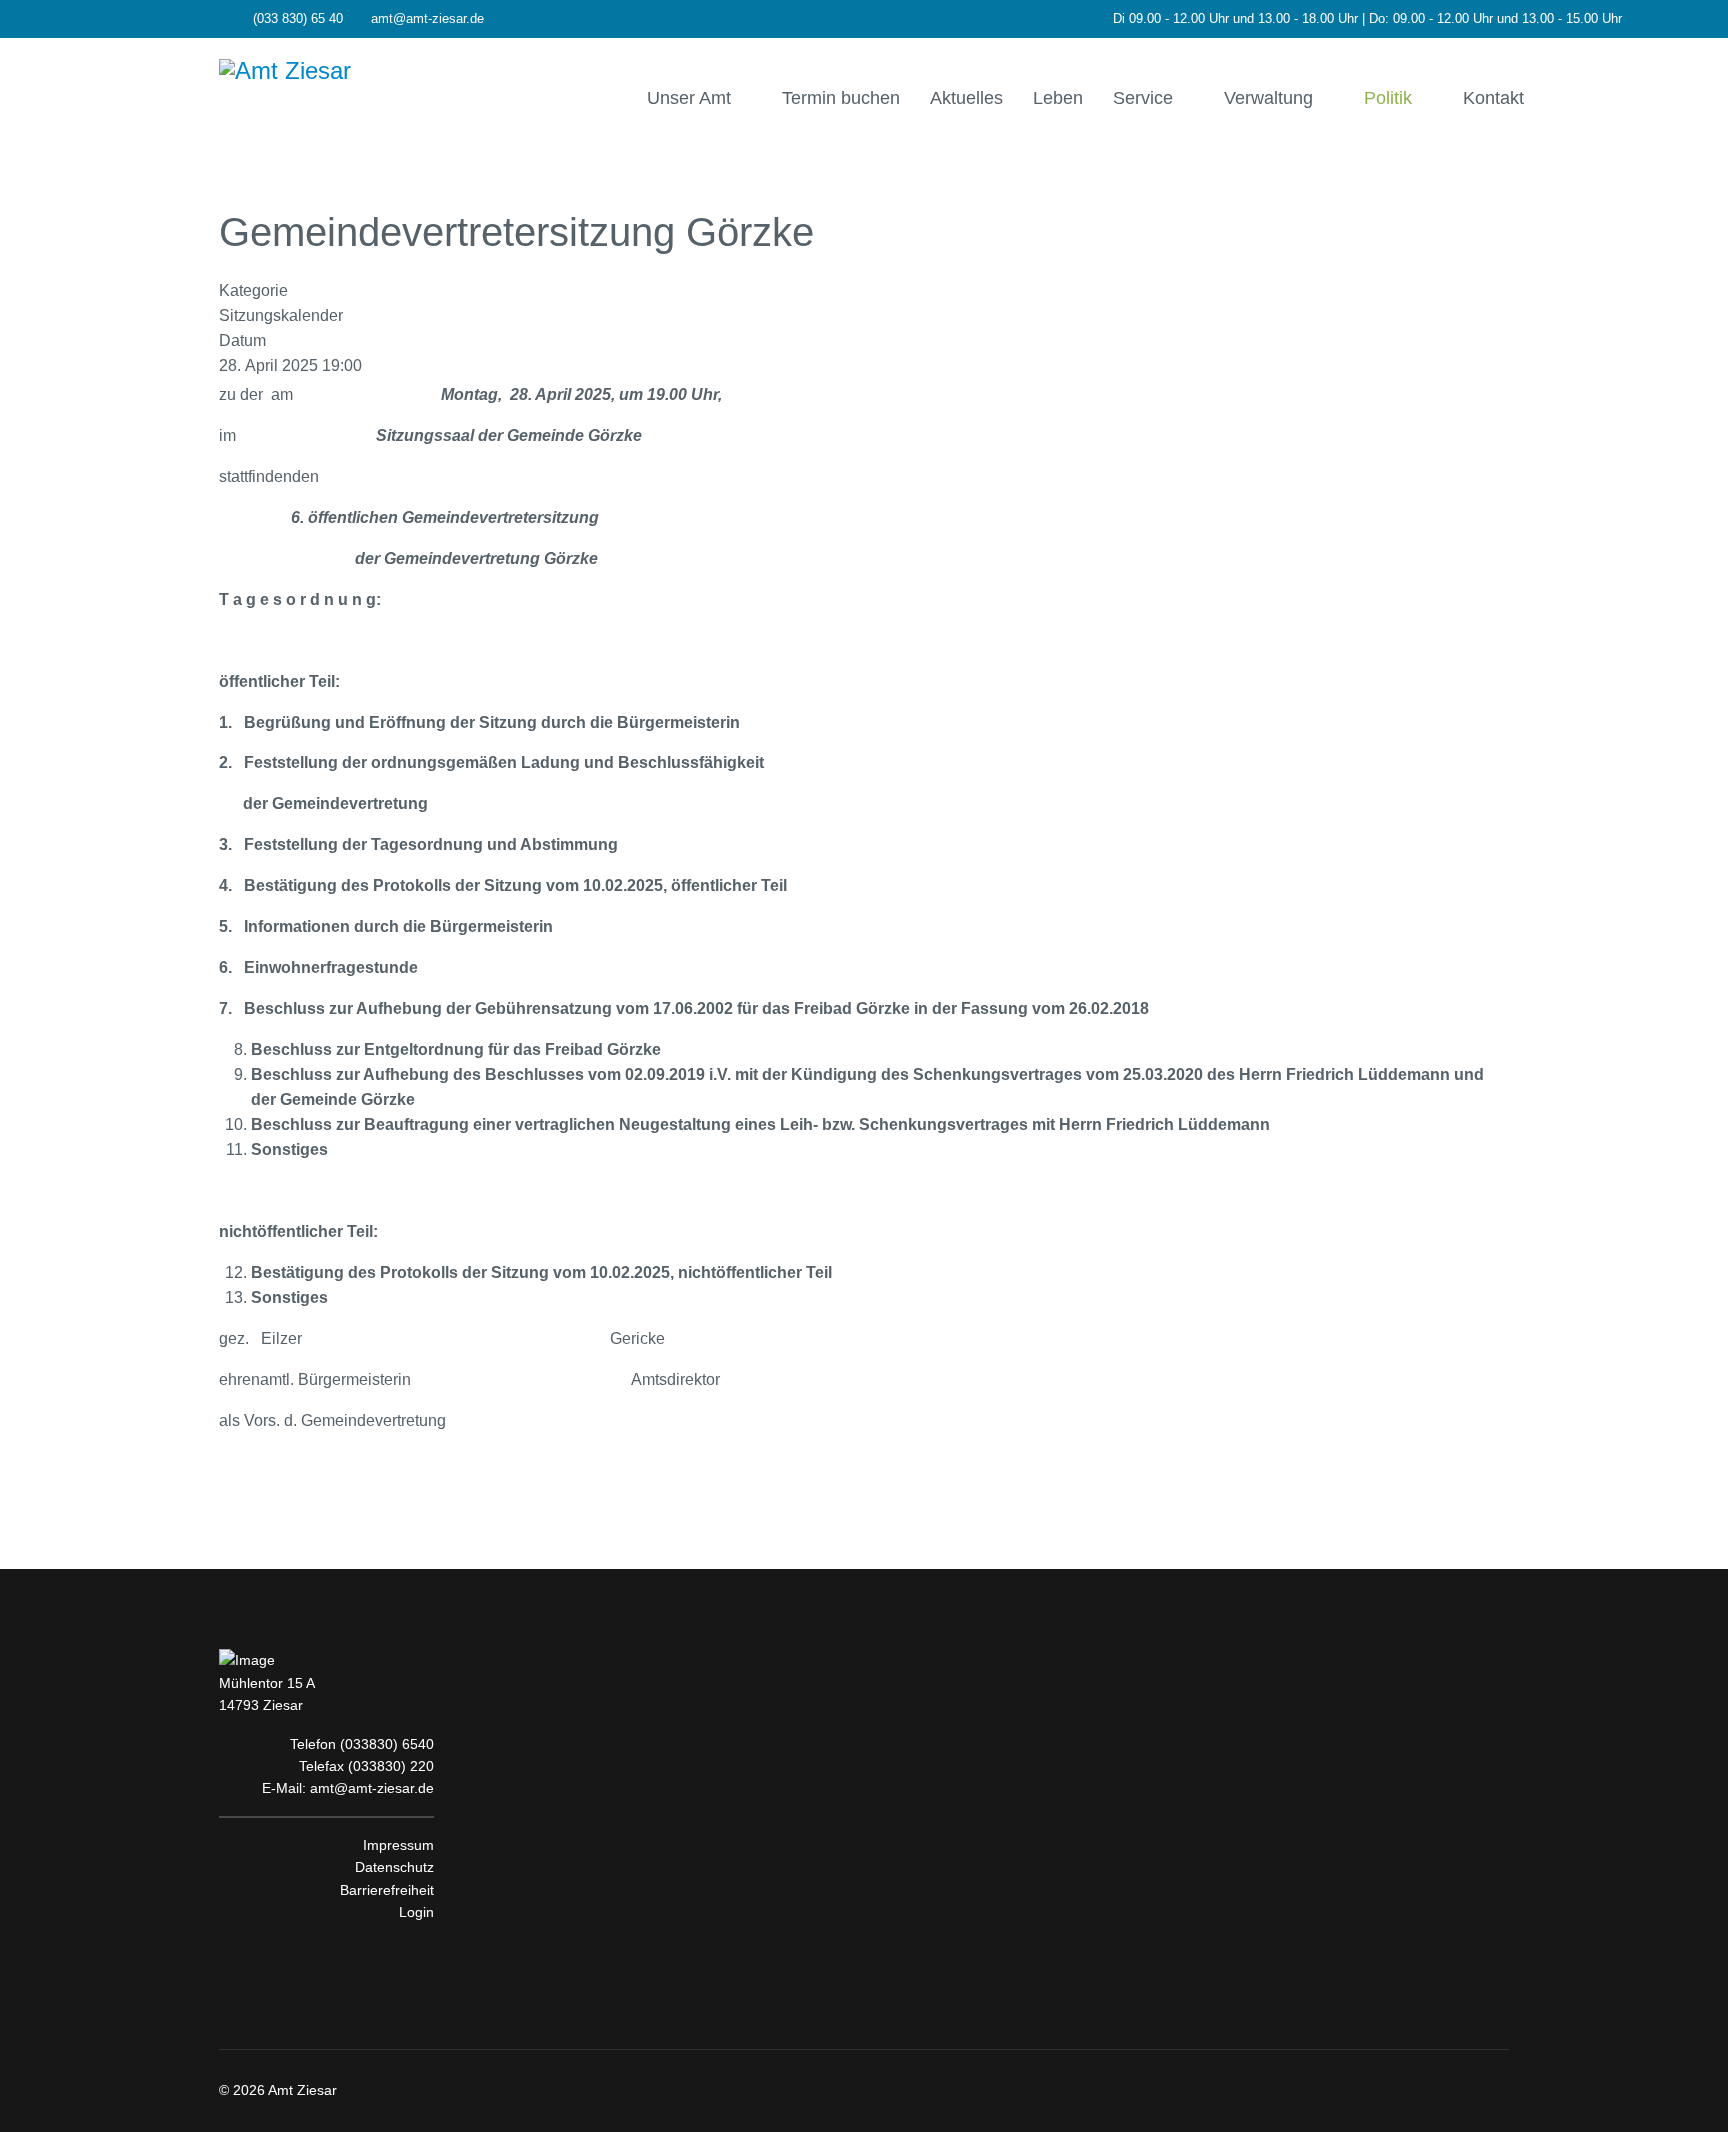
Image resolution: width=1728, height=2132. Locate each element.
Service (1143, 98)
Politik (1388, 98)
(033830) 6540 (387, 1744)
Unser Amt (689, 98)
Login (416, 1912)
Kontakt (1493, 98)
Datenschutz (394, 1867)
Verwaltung (1268, 98)
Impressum (398, 1845)
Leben (1058, 98)
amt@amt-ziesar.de (427, 19)
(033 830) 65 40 (298, 19)
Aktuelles (966, 98)
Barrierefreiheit (387, 1890)
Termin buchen (841, 98)
